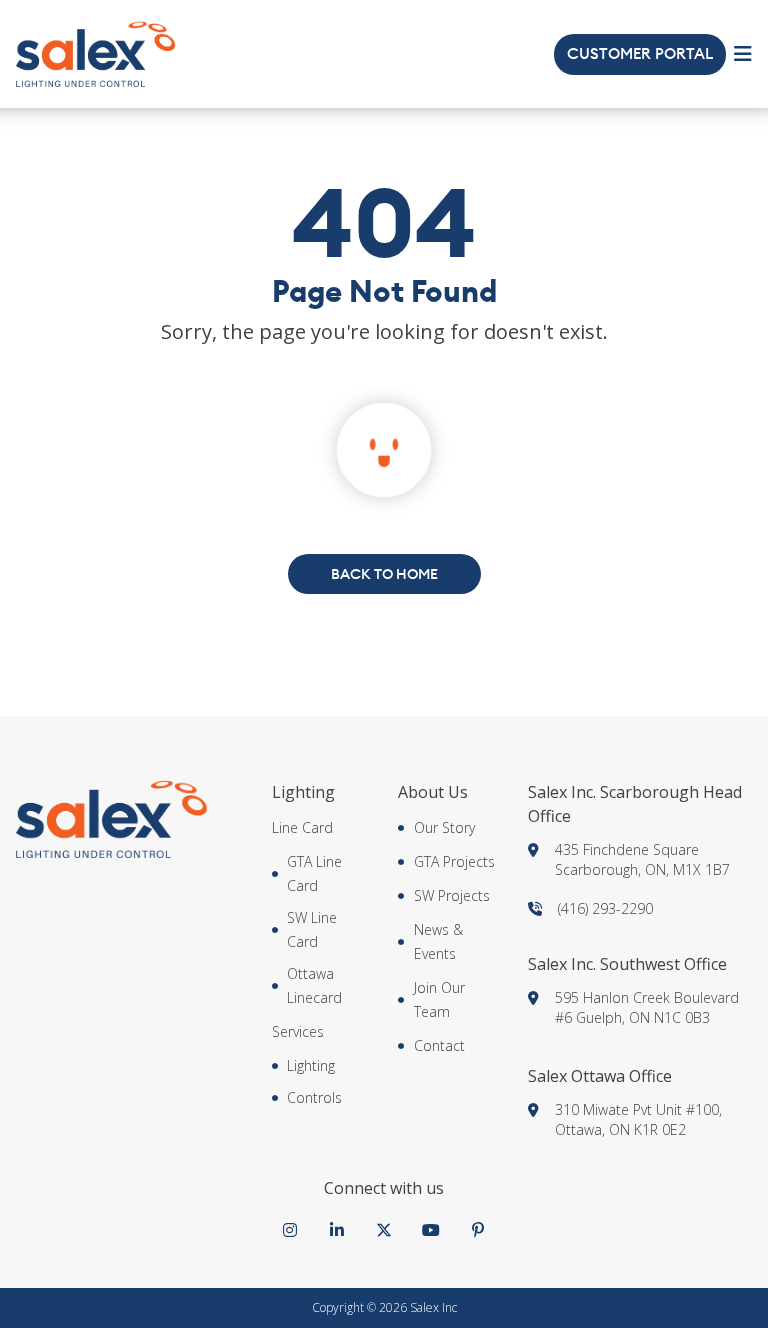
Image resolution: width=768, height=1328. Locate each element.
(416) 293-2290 (605, 908)
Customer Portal (640, 54)
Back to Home (384, 574)
